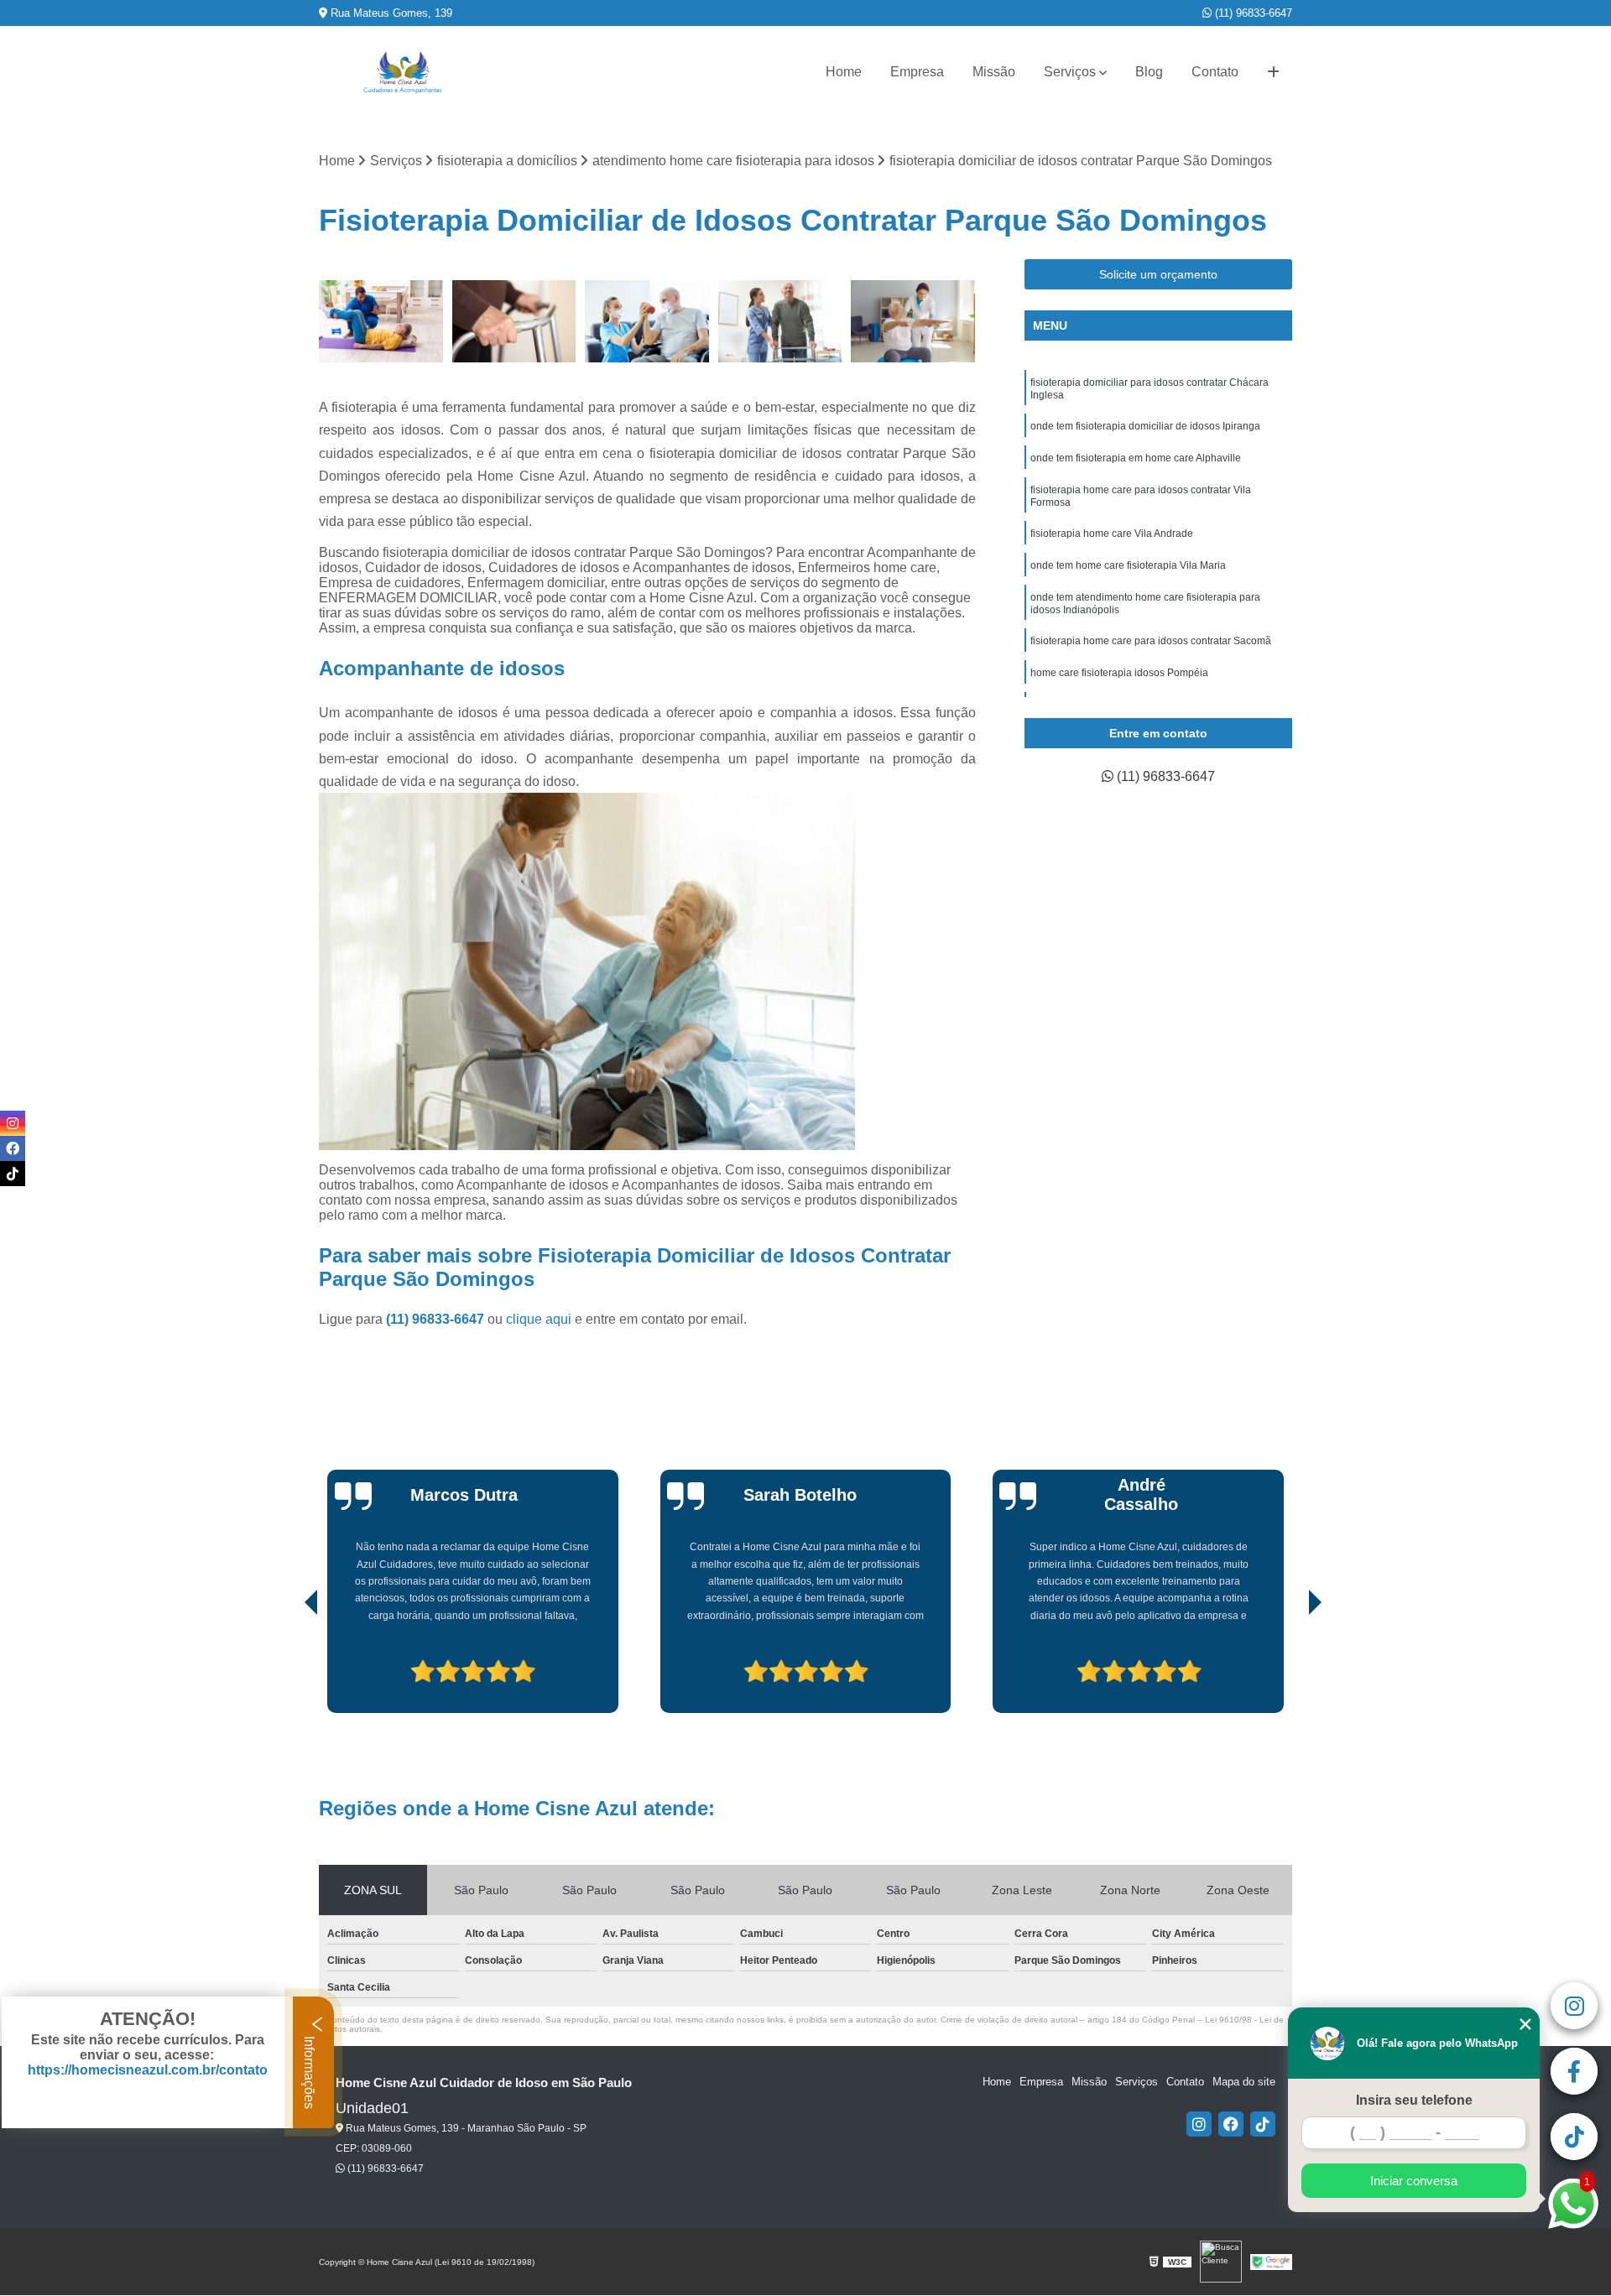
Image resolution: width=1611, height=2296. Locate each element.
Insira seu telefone (1414, 2100)
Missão (994, 72)
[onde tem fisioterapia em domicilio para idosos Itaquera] (381, 322)
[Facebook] (1231, 2124)
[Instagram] (1199, 2124)
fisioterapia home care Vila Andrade (1112, 534)
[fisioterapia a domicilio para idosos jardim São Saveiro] (781, 322)
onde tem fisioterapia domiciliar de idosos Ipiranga (1145, 426)
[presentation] (288, 1665)
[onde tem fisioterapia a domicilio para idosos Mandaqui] (515, 322)
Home (844, 72)
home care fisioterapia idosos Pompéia (1119, 673)
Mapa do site (1244, 2082)
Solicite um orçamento (1158, 274)
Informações (309, 2071)
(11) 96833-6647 (1252, 13)
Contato (1215, 72)
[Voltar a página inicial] (403, 73)
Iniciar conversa (1414, 2181)
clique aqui (539, 1319)
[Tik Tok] (1263, 2124)
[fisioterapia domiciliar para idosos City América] (913, 322)
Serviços (1070, 72)
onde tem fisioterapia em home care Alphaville (1136, 458)
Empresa (917, 72)
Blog (1149, 72)
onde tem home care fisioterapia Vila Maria (1128, 565)
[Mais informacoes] (1273, 72)
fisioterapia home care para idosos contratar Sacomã (1151, 641)
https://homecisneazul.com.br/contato (148, 2070)
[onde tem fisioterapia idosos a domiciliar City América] (647, 322)
